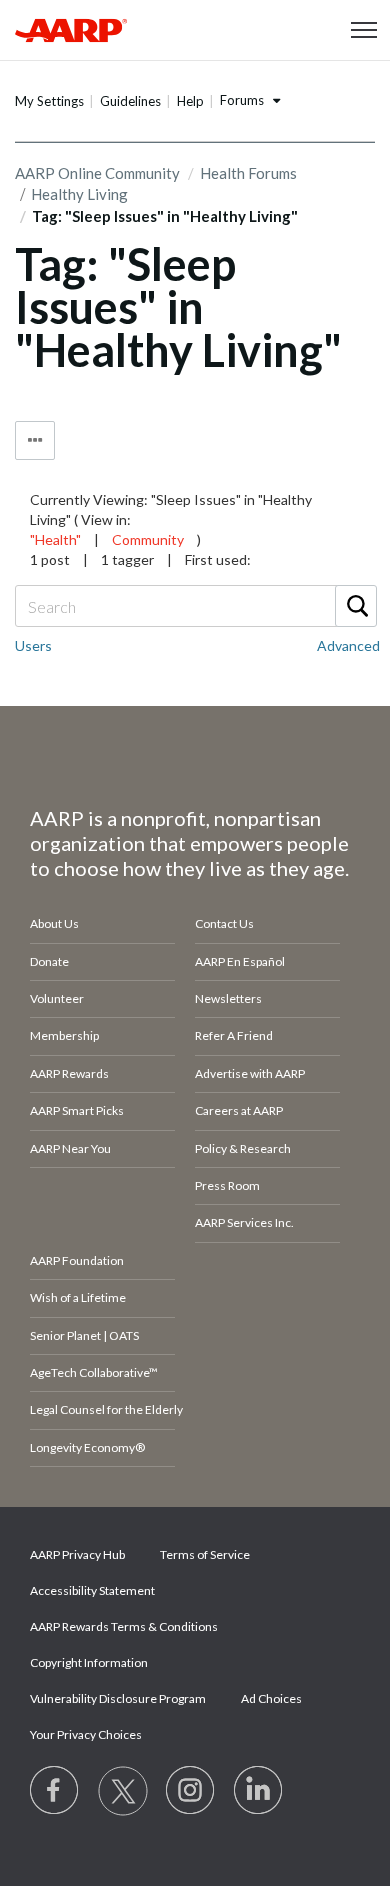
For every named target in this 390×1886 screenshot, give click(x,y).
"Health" (55, 539)
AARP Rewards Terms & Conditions (124, 1626)
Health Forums (248, 173)
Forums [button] (242, 100)
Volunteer (57, 998)
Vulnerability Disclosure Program (118, 1698)
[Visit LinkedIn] (259, 1791)
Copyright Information (89, 1662)
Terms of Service (205, 1554)
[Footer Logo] (195, 761)
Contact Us (224, 923)
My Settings (49, 101)
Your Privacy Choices (86, 1734)
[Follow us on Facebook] (55, 1791)
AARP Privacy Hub (77, 1554)
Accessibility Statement (92, 1590)
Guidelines (130, 101)
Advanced (348, 645)
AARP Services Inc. (244, 1222)
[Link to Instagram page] (191, 1791)
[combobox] (195, 606)
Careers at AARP (239, 1110)
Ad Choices (271, 1698)
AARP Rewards (69, 1073)
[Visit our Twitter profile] (123, 1791)
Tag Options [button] (35, 440)
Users (33, 645)
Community (148, 539)
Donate (49, 961)
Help (190, 101)
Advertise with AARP (250, 1073)
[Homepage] (71, 30)
